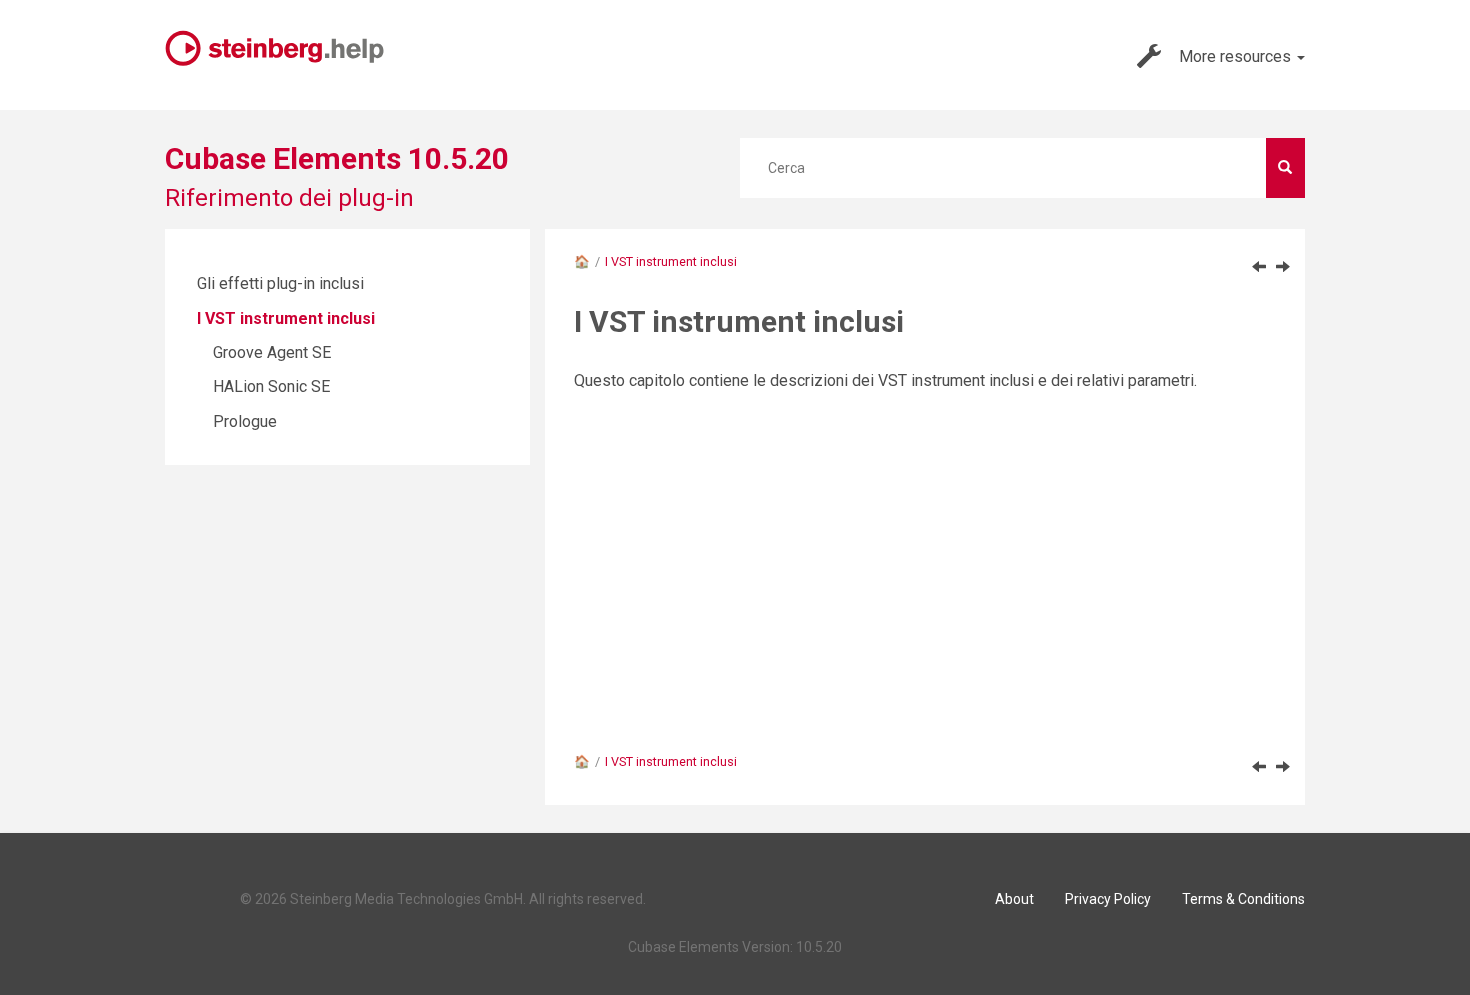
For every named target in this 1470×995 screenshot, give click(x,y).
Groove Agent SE (272, 352)
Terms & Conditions (1243, 899)
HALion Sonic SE (271, 386)
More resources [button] (1237, 56)
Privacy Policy (1108, 899)
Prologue (245, 421)
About (1014, 899)
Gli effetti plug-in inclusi (280, 283)
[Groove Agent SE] (1283, 266)
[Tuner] (1259, 266)
